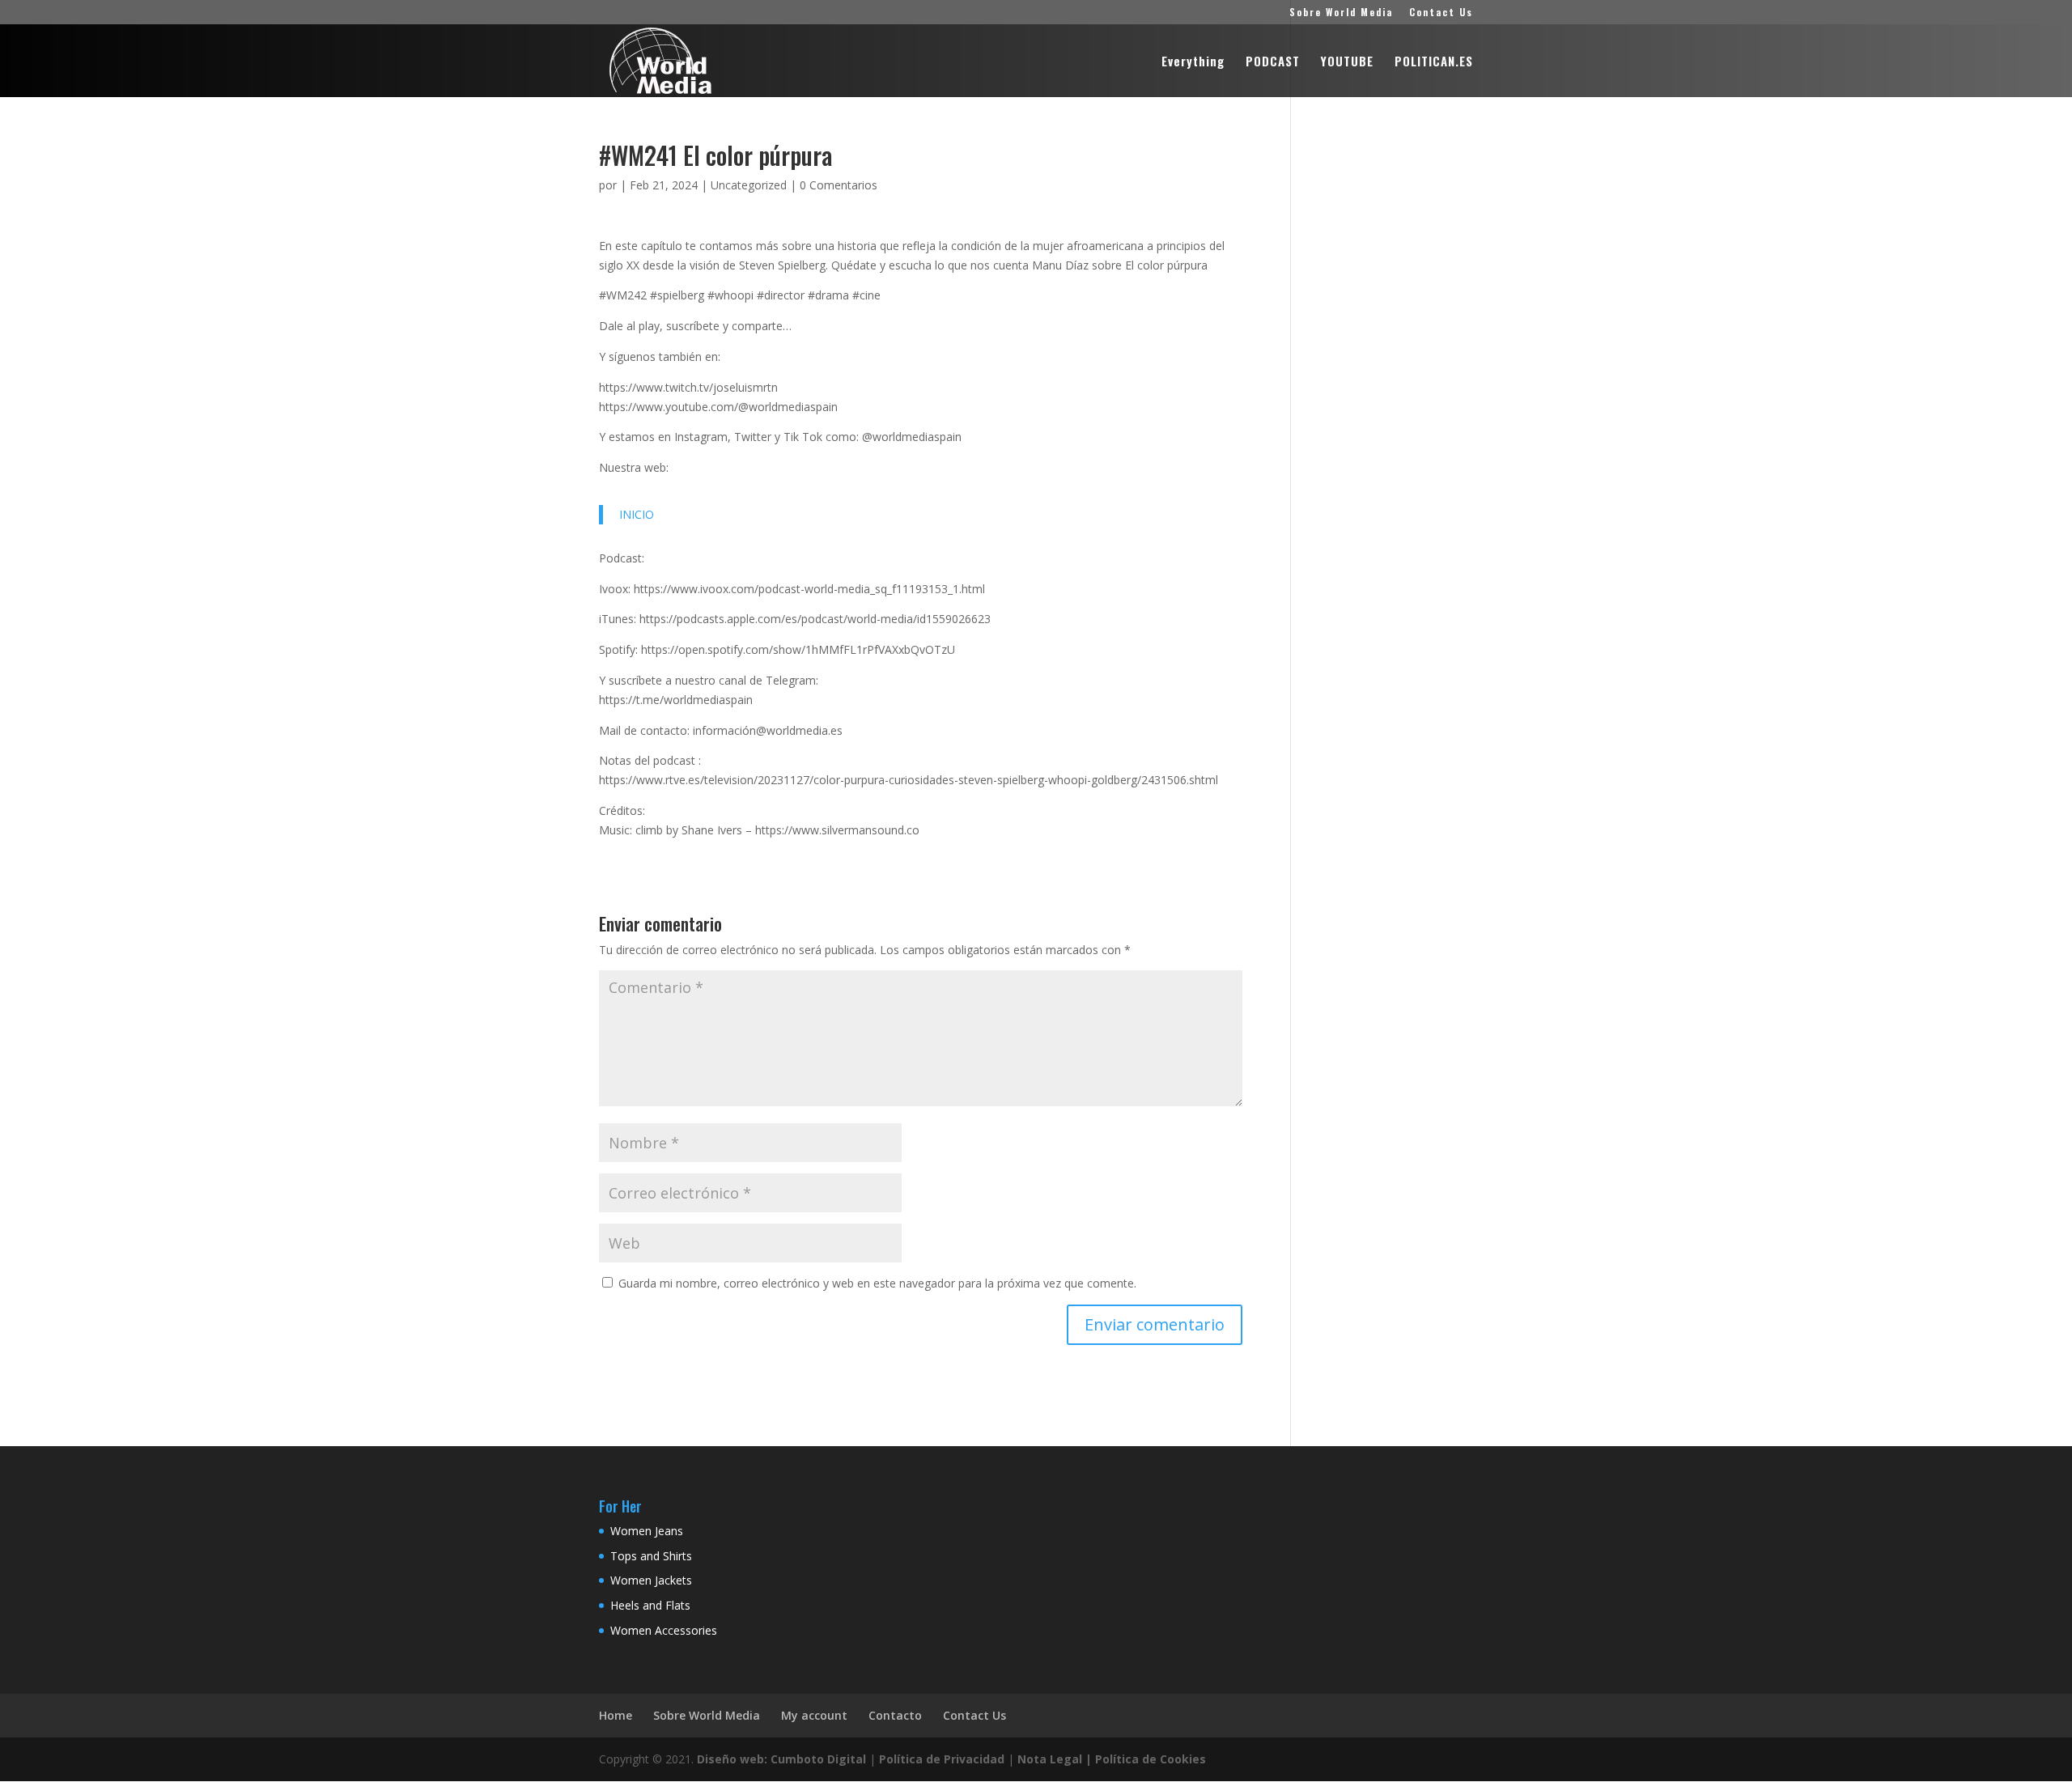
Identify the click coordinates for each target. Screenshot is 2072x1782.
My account (814, 1715)
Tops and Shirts (651, 1556)
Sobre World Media (1341, 13)
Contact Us (1441, 13)
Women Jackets (651, 1580)
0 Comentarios (839, 185)
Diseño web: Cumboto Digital (781, 1759)
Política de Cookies (1151, 1759)
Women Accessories (664, 1630)
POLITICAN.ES (1434, 62)
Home (616, 1715)
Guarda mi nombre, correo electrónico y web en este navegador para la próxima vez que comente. (877, 1283)
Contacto (895, 1715)
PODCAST (1273, 62)
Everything (1193, 62)
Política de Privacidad (942, 1759)
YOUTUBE (1347, 62)
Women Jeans (647, 1531)
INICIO (637, 514)
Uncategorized (749, 185)
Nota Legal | (1055, 1759)
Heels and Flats (650, 1605)
